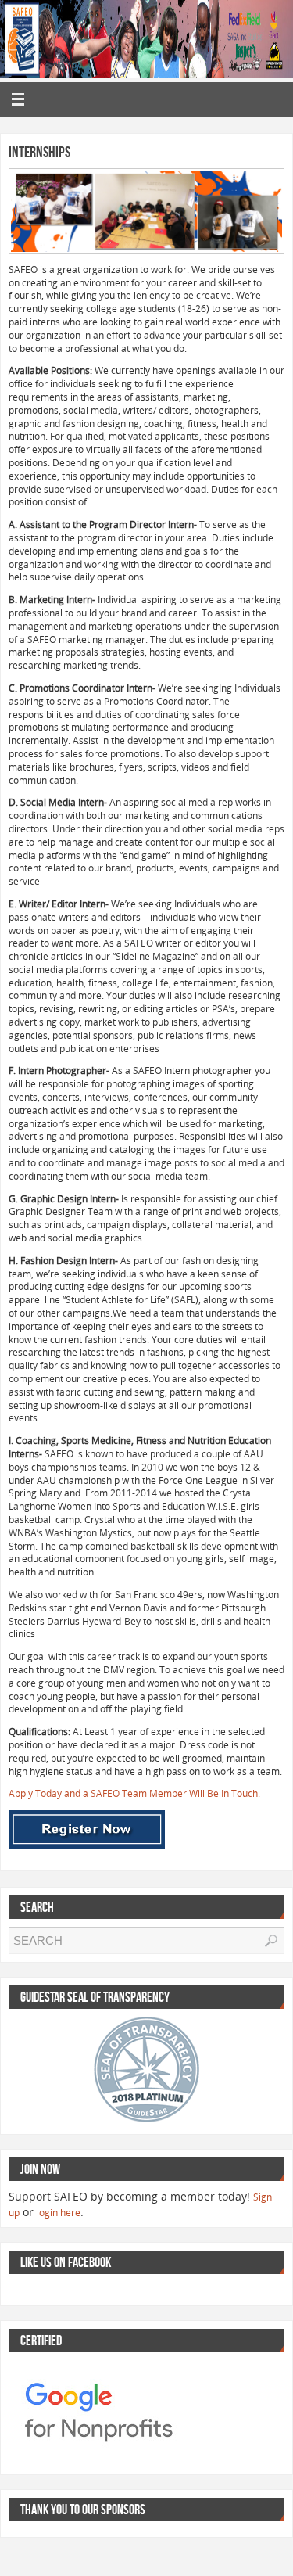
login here (59, 2213)
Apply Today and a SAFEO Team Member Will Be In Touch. (134, 1793)
